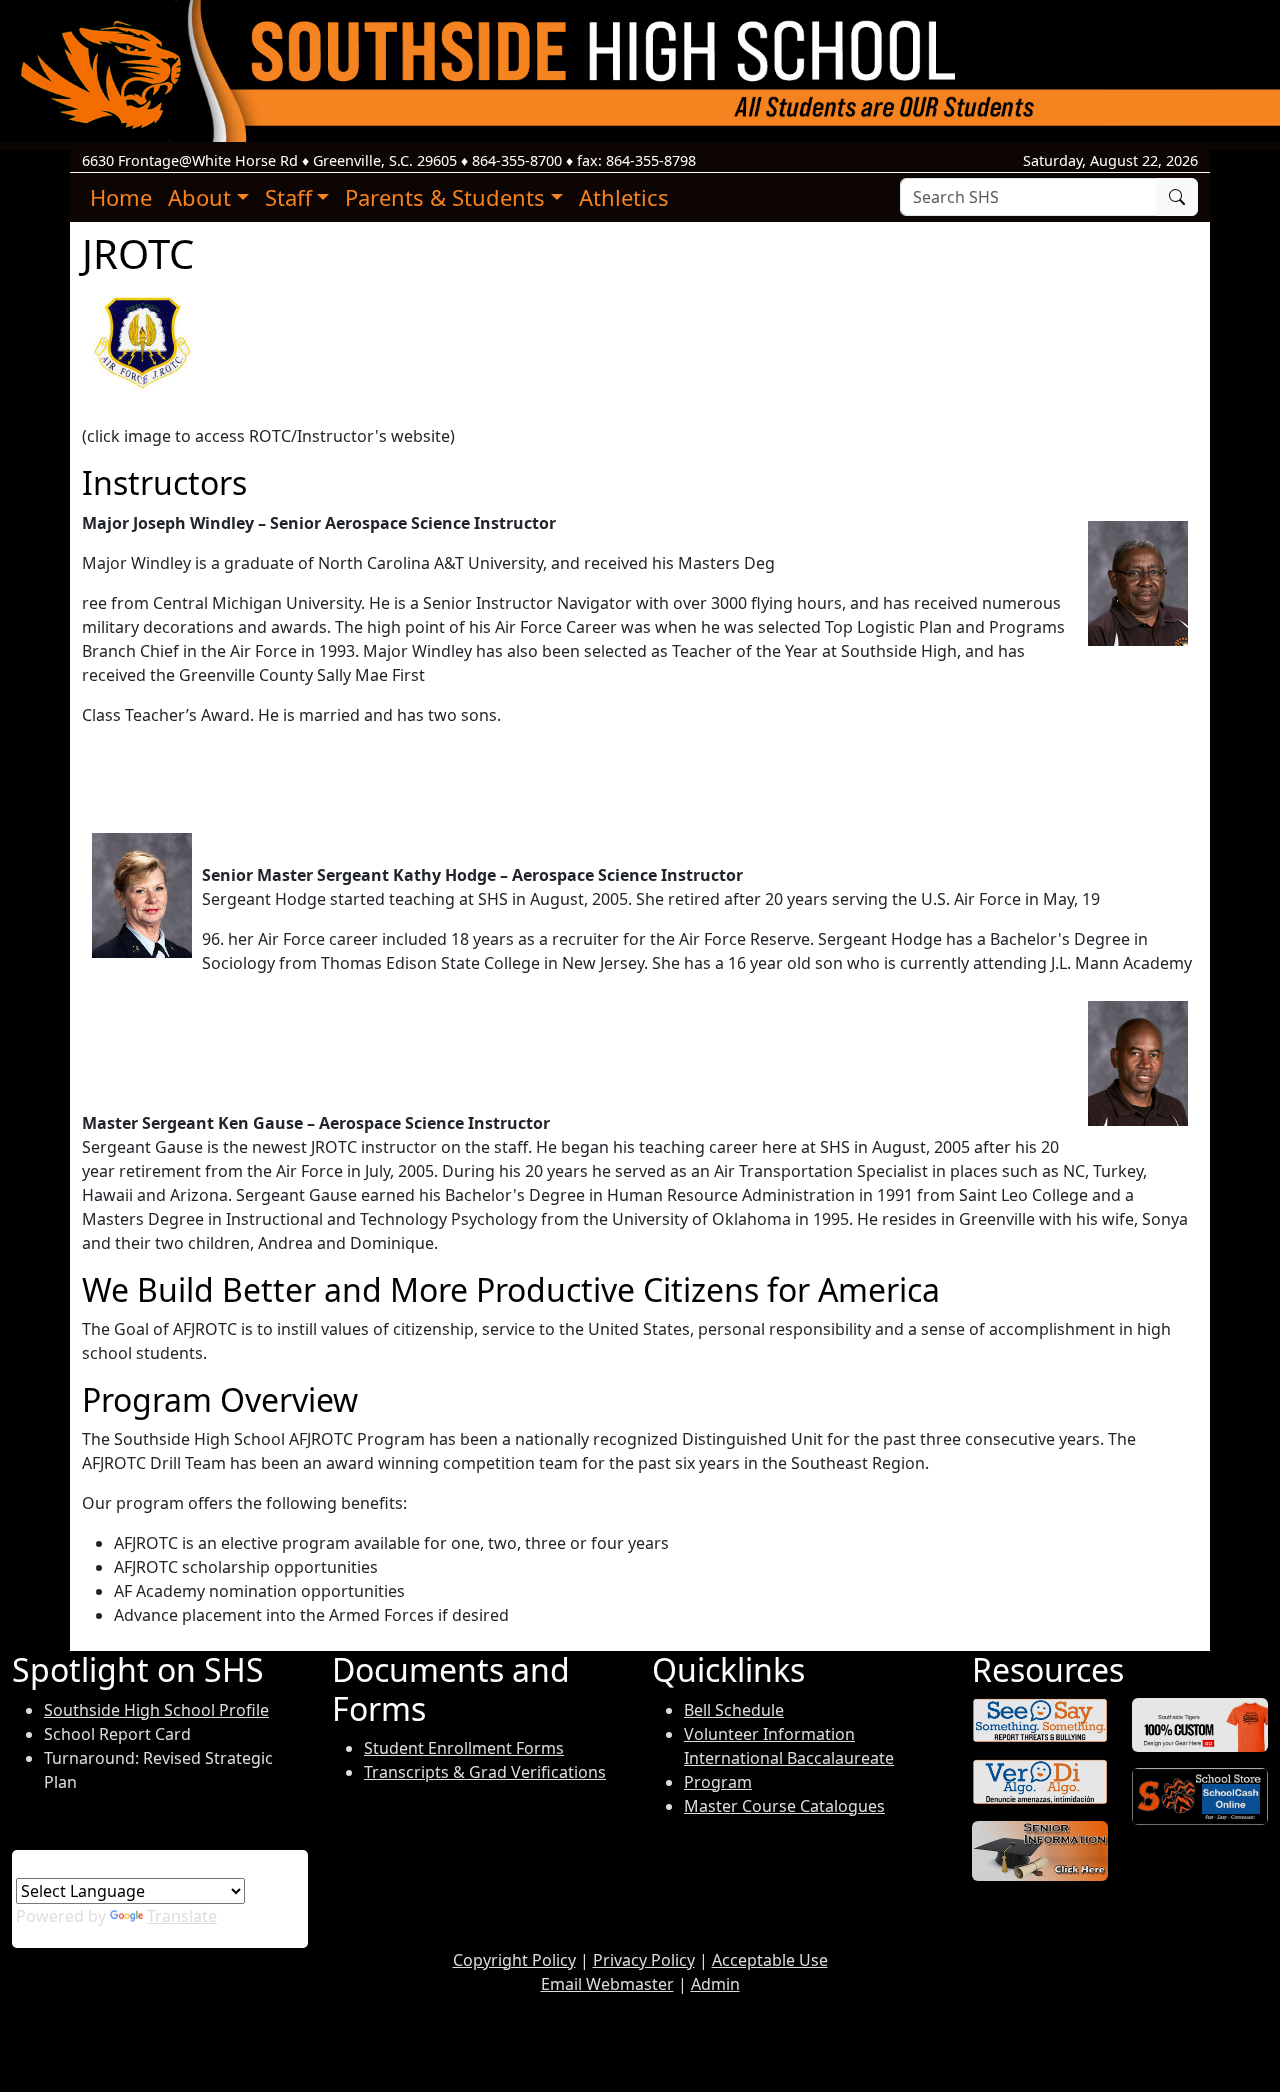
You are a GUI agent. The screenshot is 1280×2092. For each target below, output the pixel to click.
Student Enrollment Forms (464, 1748)
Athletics (624, 197)
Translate (182, 1916)
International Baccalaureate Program (789, 1770)
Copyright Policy (514, 1960)
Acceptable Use (770, 1960)
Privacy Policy (644, 1960)
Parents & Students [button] (445, 197)
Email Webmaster (607, 1984)
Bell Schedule (734, 1710)
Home (121, 197)
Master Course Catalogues (784, 1806)
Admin (715, 1984)
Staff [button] (288, 197)
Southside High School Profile (156, 1710)
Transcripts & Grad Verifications (485, 1772)
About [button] (199, 197)
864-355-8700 (517, 160)
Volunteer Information (769, 1734)
